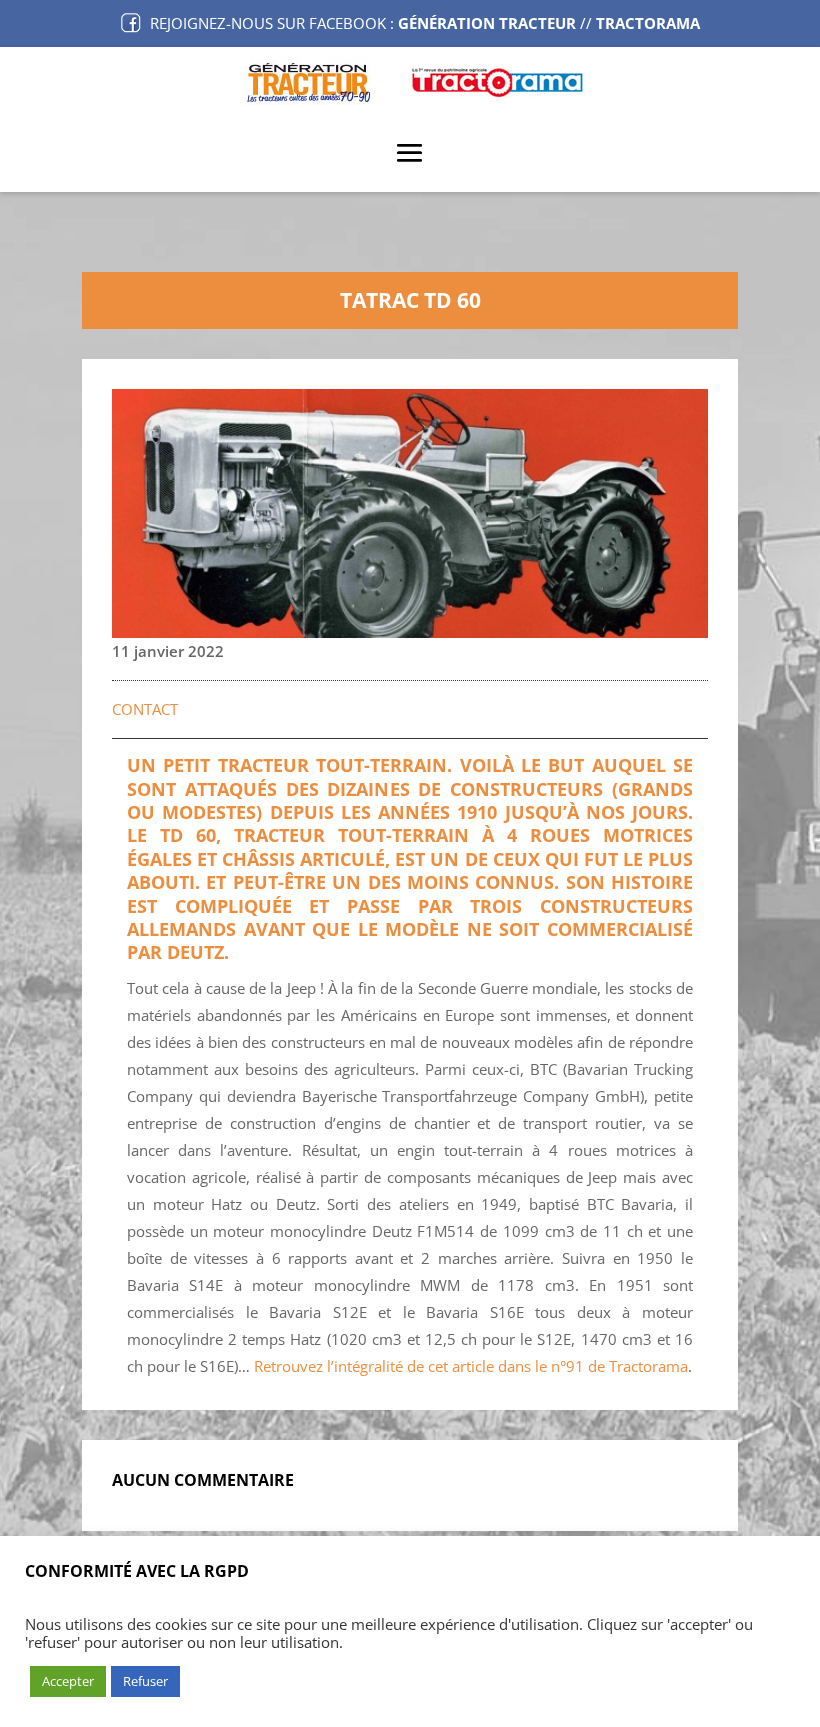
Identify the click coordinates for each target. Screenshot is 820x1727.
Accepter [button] (68, 1681)
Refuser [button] (145, 1681)
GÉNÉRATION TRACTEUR (487, 23)
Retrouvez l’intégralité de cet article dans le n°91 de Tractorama (471, 1366)
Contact (145, 709)
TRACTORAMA (648, 23)
